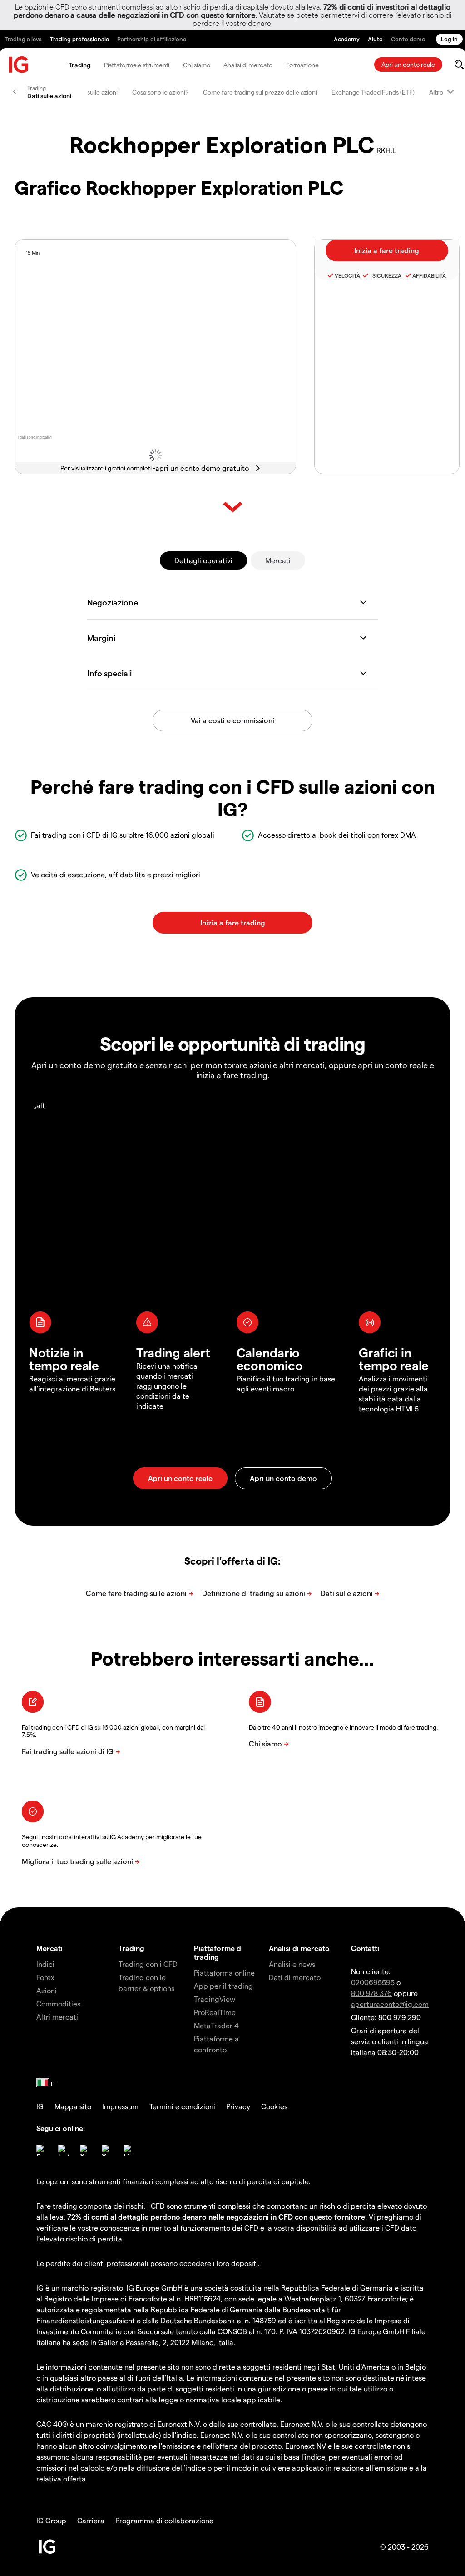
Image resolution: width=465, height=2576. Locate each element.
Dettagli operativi (203, 560)
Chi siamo (196, 65)
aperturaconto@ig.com (390, 2004)
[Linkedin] (129, 2150)
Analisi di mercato (248, 65)
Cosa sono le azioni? (160, 92)
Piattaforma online (224, 1973)
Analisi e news (292, 1964)
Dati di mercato (295, 1977)
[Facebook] (42, 2150)
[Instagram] (64, 2150)
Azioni (47, 1990)
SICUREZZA (386, 275)
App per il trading (223, 1986)
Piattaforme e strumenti (137, 65)
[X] (85, 2150)
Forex (45, 1977)
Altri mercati (57, 2017)
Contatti (365, 1948)
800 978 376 (371, 1993)
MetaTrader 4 (216, 2025)
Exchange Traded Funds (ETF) (373, 92)
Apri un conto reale (408, 64)
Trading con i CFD (148, 1964)
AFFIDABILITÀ (429, 275)
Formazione (302, 65)
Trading (79, 65)
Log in (449, 39)
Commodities (58, 2003)
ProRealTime (215, 2012)
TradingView (215, 1999)
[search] (459, 65)
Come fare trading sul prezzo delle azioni (260, 92)
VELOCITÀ (347, 275)
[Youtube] (107, 2150)
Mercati (278, 560)
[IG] (19, 65)
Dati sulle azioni (96, 92)
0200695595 (373, 1982)
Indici (45, 1964)
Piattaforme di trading (218, 1952)
